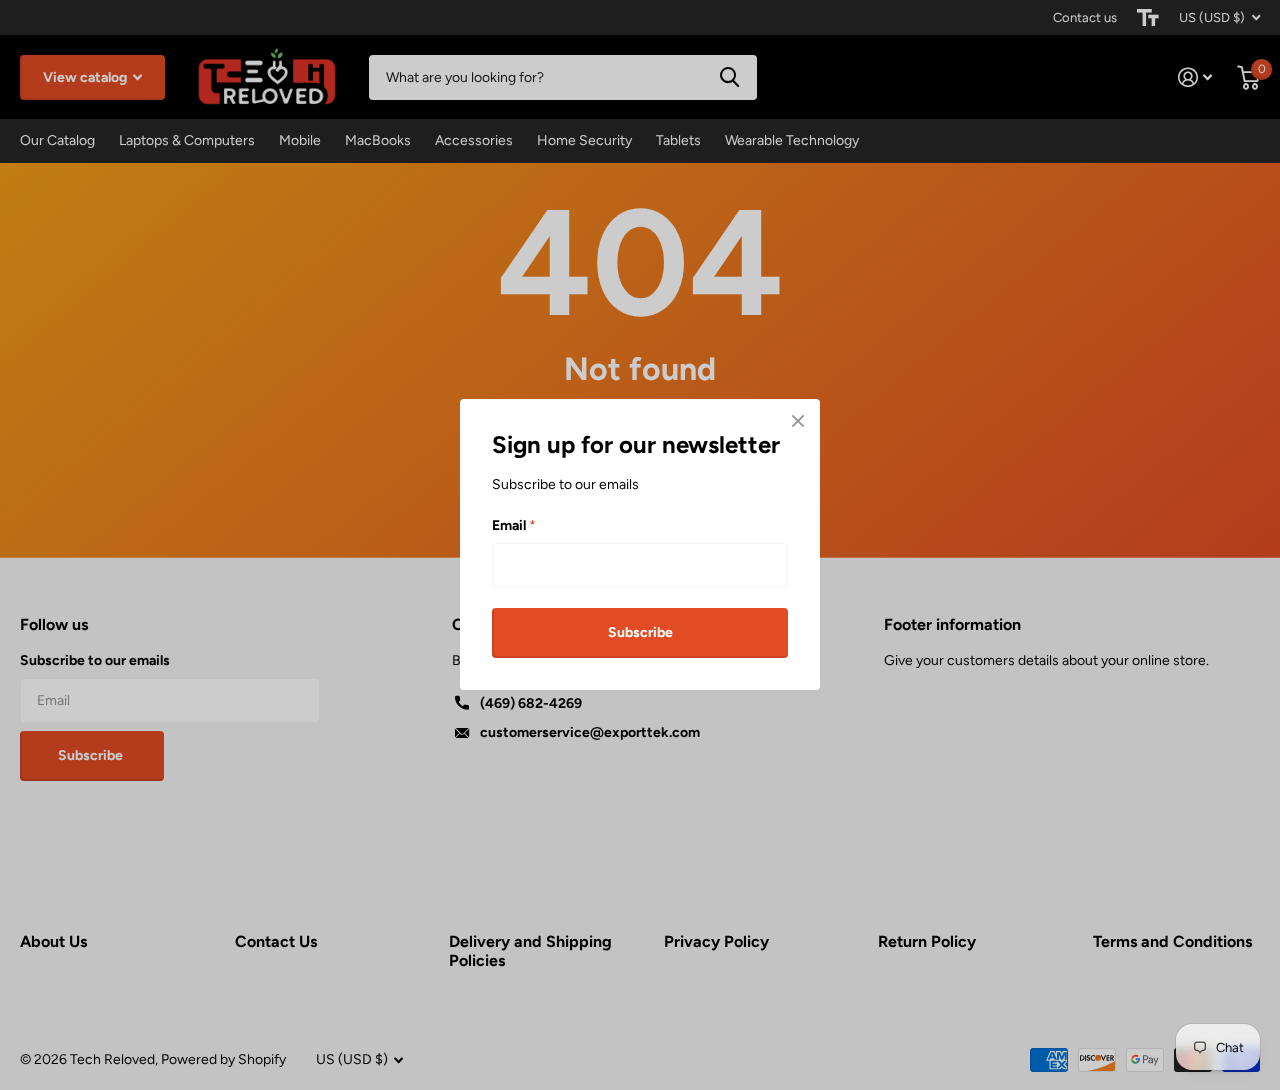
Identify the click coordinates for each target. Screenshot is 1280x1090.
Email (514, 525)
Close (798, 421)
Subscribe (640, 632)
